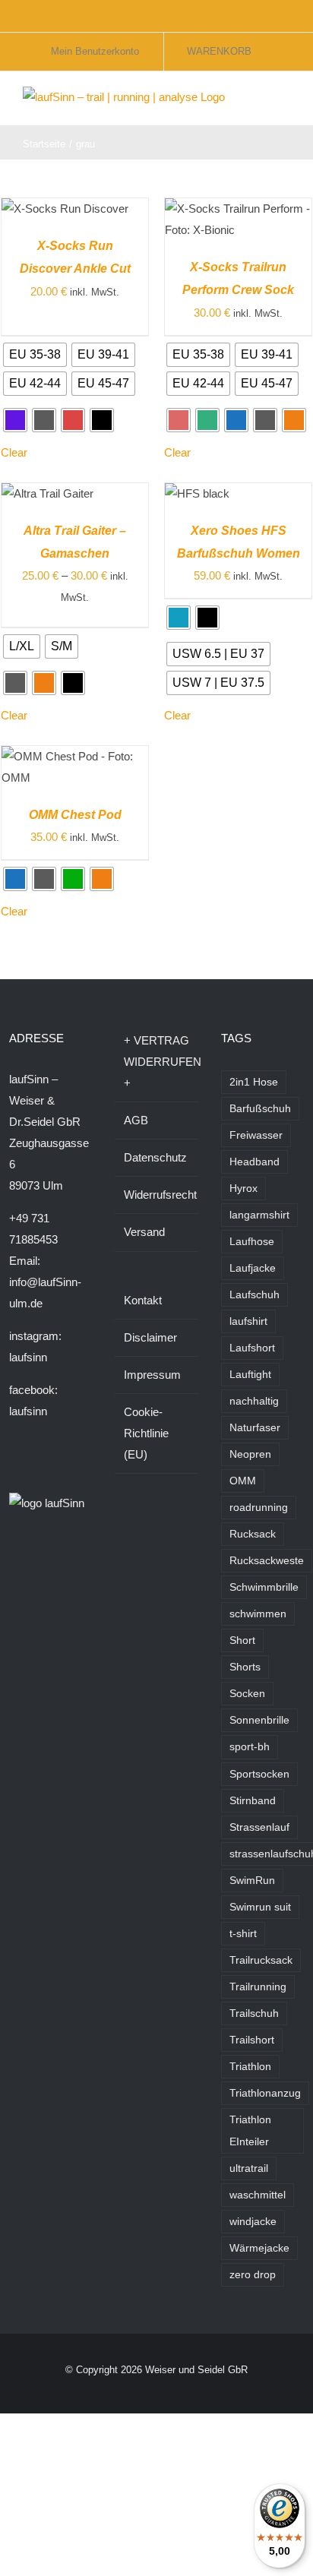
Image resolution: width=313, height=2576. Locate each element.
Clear (14, 452)
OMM (243, 1481)
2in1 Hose (254, 1082)
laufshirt (248, 1321)
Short (242, 1640)
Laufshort (252, 1348)
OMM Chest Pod (75, 815)
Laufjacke (253, 1268)
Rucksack (253, 1534)
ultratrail (249, 2168)
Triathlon (250, 2067)
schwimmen (258, 1614)
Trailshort (252, 2040)
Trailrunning (258, 1987)
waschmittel (258, 2195)
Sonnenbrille (259, 1720)
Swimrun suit (260, 1907)
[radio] (35, 355)
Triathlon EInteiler (250, 2131)
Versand (144, 1232)
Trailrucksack (261, 1960)
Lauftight (250, 1375)
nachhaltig (254, 1401)
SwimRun (252, 1881)
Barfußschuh (260, 1109)
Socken (247, 1694)
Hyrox (243, 1188)
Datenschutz (155, 1157)
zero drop (253, 2275)
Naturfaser (255, 1428)
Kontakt (143, 1300)
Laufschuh (255, 1295)
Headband (255, 1162)
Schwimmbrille (264, 1587)
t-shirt (243, 1934)
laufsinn (28, 1357)
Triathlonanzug (265, 2093)
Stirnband (253, 1801)
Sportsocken (259, 1774)
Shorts (245, 1667)
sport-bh (250, 1747)
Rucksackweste (267, 1561)
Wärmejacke (259, 2248)
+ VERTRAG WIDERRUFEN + (157, 1062)
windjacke (253, 2222)
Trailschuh (254, 2013)
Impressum (152, 1375)
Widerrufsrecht (157, 1195)
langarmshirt (259, 1215)
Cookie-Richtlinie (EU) (146, 1433)
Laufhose (252, 1242)
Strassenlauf (259, 1827)
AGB (136, 1120)
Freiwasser (256, 1135)
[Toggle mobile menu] (284, 102)
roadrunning (259, 1508)
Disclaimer (150, 1337)
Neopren (250, 1454)
